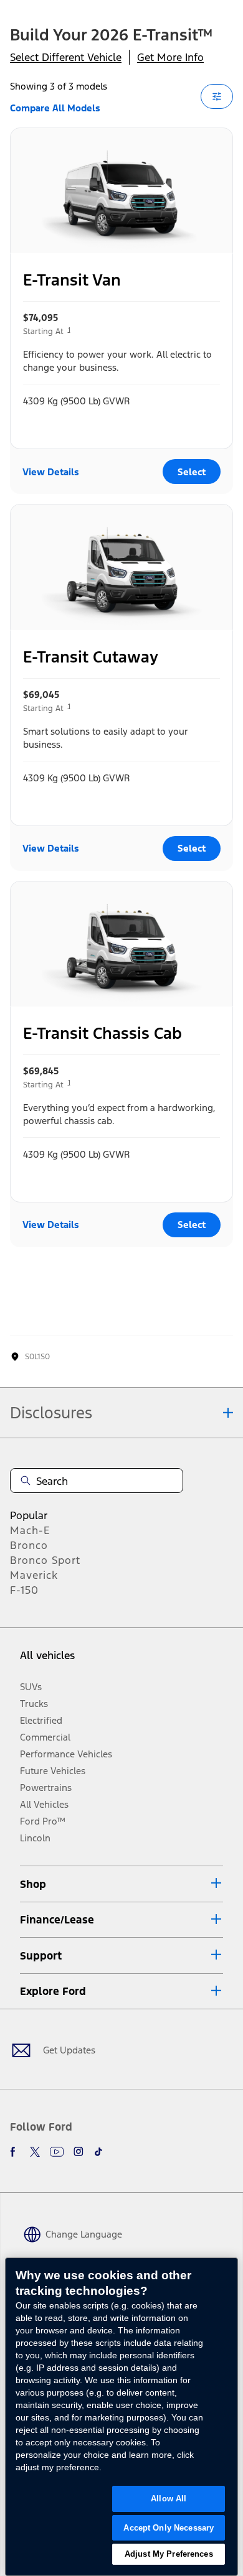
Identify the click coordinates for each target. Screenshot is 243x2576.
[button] (121, 1884)
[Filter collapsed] (217, 96)
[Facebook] (15, 2152)
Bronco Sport (45, 1560)
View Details (51, 472)
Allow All (169, 2499)
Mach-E (30, 1530)
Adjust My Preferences (169, 2554)
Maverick (34, 1575)
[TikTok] (98, 2152)
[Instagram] (79, 2152)
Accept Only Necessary (169, 2528)
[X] (35, 2152)
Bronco (29, 1545)
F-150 (24, 1590)
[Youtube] (57, 2152)
